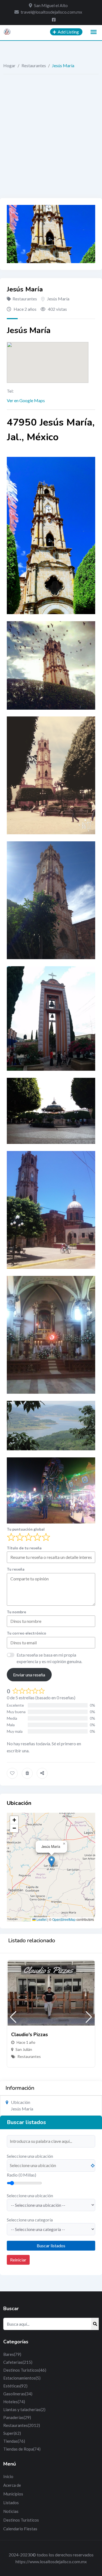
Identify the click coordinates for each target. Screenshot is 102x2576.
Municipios (13, 2494)
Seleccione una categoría (30, 2220)
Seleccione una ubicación (30, 2156)
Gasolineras (18, 2394)
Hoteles (14, 2402)
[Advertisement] (51, 128)
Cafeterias (18, 2362)
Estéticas (15, 2386)
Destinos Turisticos (25, 2370)
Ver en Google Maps (26, 400)
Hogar (9, 65)
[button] (52, 1862)
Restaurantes (34, 65)
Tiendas (14, 2441)
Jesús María (58, 299)
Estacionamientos (22, 2378)
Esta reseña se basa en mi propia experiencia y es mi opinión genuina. (49, 1658)
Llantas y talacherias (24, 2409)
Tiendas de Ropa (22, 2449)
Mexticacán (26, 2056)
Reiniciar (18, 2260)
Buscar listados (51, 2246)
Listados (11, 2503)
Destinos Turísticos (21, 2520)
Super (12, 2433)
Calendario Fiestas (20, 2529)
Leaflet (41, 1919)
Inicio (8, 2476)
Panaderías (17, 2417)
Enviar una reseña (29, 1675)
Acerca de (12, 2485)
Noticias (11, 2511)
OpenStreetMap (64, 1919)
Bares (12, 2354)
